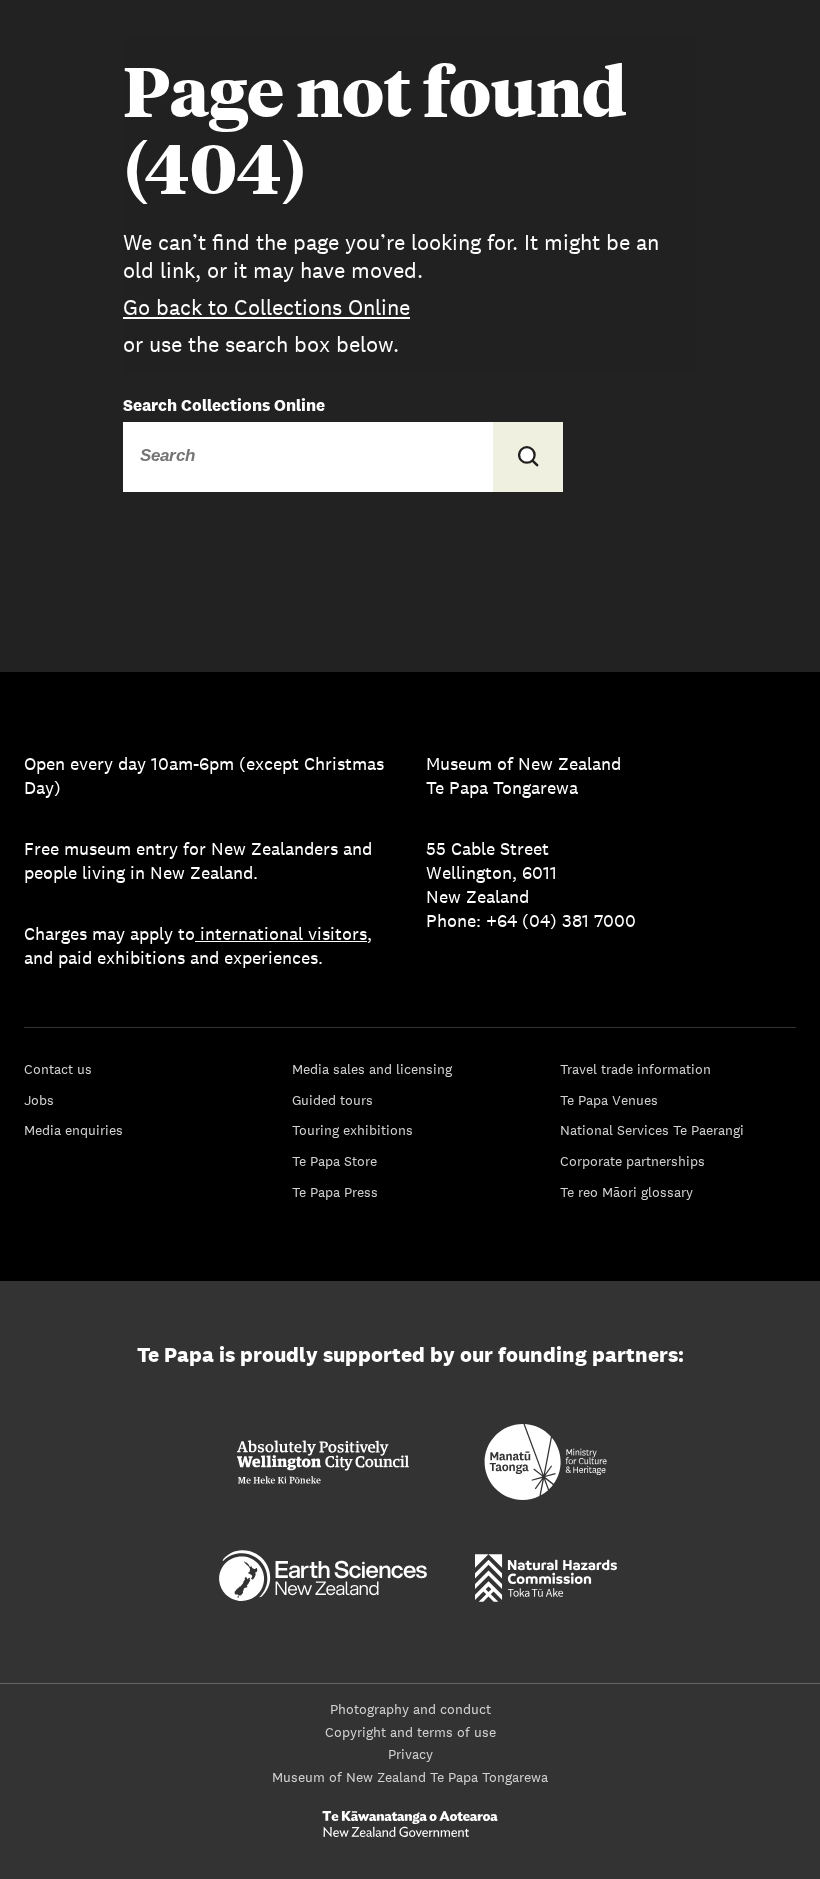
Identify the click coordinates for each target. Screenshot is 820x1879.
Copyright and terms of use (410, 1732)
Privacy (410, 1754)
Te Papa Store (334, 1161)
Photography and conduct (410, 1709)
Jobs (39, 1100)
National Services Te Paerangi (652, 1130)
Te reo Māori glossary (626, 1192)
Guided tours (332, 1100)
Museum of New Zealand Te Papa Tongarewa (410, 1777)
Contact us (58, 1069)
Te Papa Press (335, 1192)
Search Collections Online (224, 405)
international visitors (283, 933)
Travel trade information (635, 1069)
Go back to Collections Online (266, 307)
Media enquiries (73, 1130)
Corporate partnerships (632, 1161)
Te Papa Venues (609, 1100)
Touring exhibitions (352, 1130)
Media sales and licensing (372, 1069)
